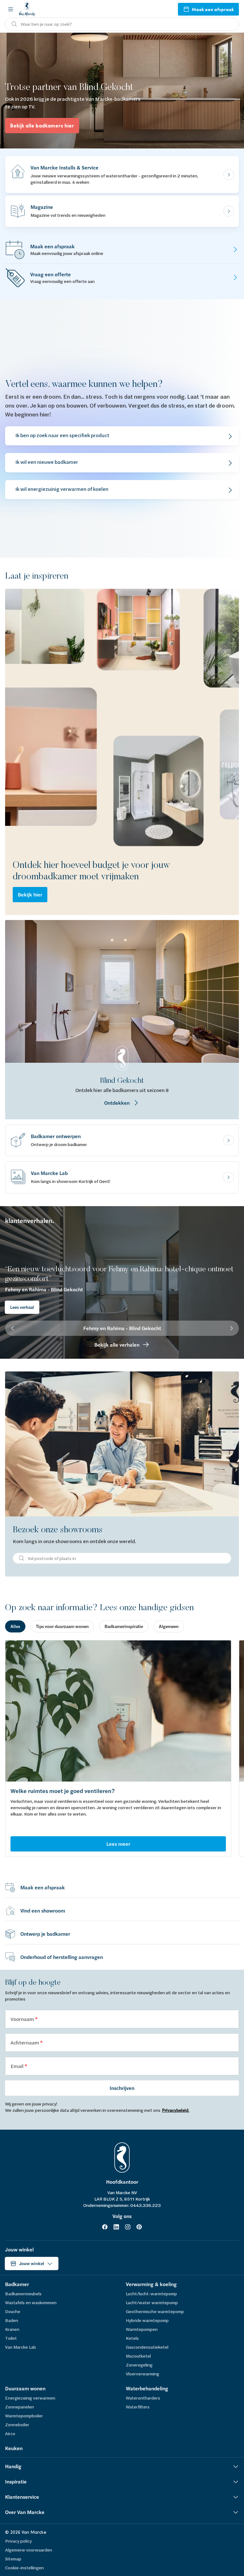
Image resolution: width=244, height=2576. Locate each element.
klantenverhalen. (30, 1221)
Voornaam (23, 2019)
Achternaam (25, 2042)
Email (17, 2066)
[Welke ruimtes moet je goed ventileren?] (118, 1711)
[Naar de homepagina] (27, 9)
